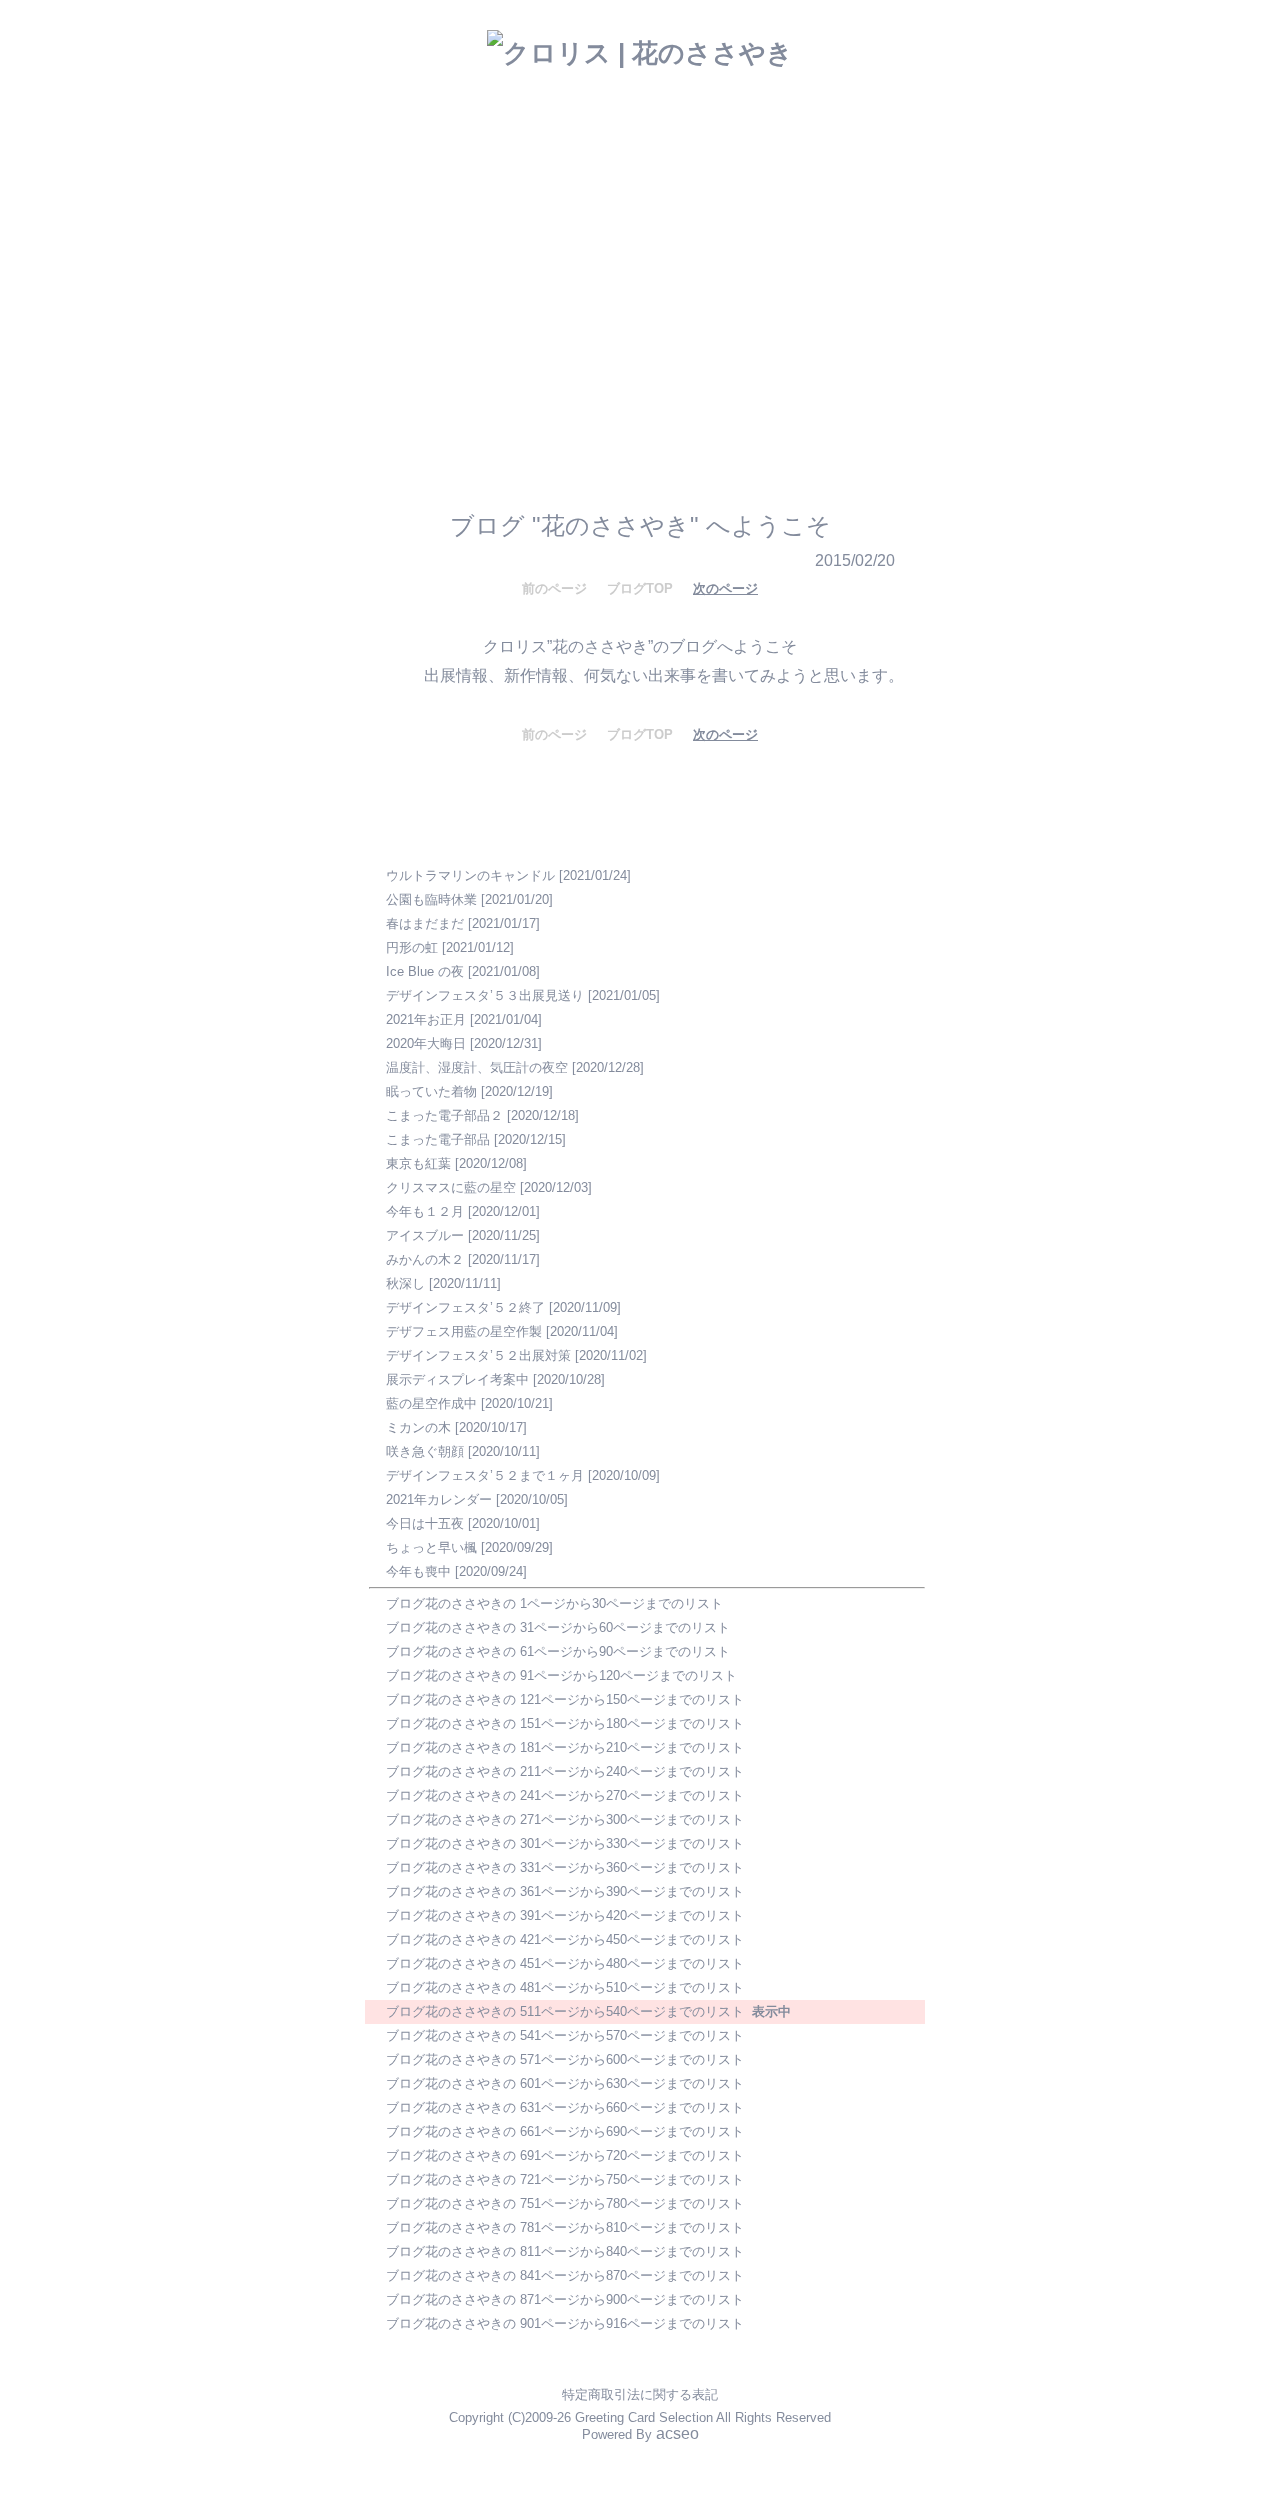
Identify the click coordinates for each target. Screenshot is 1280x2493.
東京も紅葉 (418, 1163)
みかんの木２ (425, 1259)
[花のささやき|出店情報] (579, 291)
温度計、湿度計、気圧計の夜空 (477, 1067)
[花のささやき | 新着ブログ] (542, 331)
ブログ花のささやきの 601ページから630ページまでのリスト (565, 2083)
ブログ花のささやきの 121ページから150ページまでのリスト (565, 1699)
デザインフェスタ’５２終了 (465, 1307)
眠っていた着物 (431, 1091)
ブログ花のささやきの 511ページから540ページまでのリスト (565, 2011)
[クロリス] (587, 384)
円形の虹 (412, 947)
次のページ (725, 588)
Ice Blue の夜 (425, 971)
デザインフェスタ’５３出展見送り (485, 995)
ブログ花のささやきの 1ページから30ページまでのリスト (554, 1603)
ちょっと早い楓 (431, 1547)
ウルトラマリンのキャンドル (470, 875)
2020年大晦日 (426, 1043)
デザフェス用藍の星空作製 (464, 1331)
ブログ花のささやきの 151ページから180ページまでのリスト (565, 1723)
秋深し (405, 1283)
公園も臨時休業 (431, 899)
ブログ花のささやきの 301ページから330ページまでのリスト (565, 1843)
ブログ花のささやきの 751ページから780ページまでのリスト (565, 2203)
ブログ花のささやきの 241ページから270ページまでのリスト (565, 1795)
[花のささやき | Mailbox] (626, 327)
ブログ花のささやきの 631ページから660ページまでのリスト (565, 2107)
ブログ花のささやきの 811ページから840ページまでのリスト (565, 2251)
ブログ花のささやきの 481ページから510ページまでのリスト (565, 1987)
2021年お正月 (426, 1019)
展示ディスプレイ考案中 (457, 1379)
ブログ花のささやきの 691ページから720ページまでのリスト (565, 2155)
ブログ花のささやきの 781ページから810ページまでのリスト (565, 2227)
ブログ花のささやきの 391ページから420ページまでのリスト (565, 1915)
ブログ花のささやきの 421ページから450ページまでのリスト (565, 1939)
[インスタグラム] (471, 385)
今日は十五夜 (425, 1523)
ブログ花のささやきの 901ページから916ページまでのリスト (565, 2323)
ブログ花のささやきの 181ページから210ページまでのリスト (565, 1747)
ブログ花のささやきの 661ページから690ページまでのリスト (565, 2131)
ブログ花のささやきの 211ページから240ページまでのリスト (565, 1771)
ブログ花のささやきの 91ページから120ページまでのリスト (561, 1675)
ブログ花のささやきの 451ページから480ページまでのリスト (565, 1963)
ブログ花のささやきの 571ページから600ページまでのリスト (565, 2059)
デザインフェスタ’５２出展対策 (478, 1355)
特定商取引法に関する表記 (640, 2394)
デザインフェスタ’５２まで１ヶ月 (485, 1475)
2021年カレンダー (439, 1499)
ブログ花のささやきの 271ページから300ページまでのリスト (565, 1819)
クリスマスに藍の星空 (451, 1187)
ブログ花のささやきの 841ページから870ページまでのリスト (565, 2275)
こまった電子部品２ (444, 1115)
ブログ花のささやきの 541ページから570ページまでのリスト (565, 2035)
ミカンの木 (418, 1427)
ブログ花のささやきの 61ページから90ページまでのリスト (558, 1651)
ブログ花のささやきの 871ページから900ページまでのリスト (565, 2299)
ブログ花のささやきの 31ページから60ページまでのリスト (558, 1627)
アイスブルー (425, 1235)
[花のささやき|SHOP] (695, 288)
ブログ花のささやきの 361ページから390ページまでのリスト (565, 1891)
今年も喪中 (418, 1571)
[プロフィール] (722, 327)
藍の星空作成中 (431, 1403)
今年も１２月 (425, 1211)
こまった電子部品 (438, 1139)
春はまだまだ (425, 923)
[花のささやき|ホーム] (447, 302)
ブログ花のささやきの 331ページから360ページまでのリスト (565, 1867)
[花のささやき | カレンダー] (803, 287)
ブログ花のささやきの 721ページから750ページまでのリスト (565, 2179)
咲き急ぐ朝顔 (425, 1451)
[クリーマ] (753, 385)
